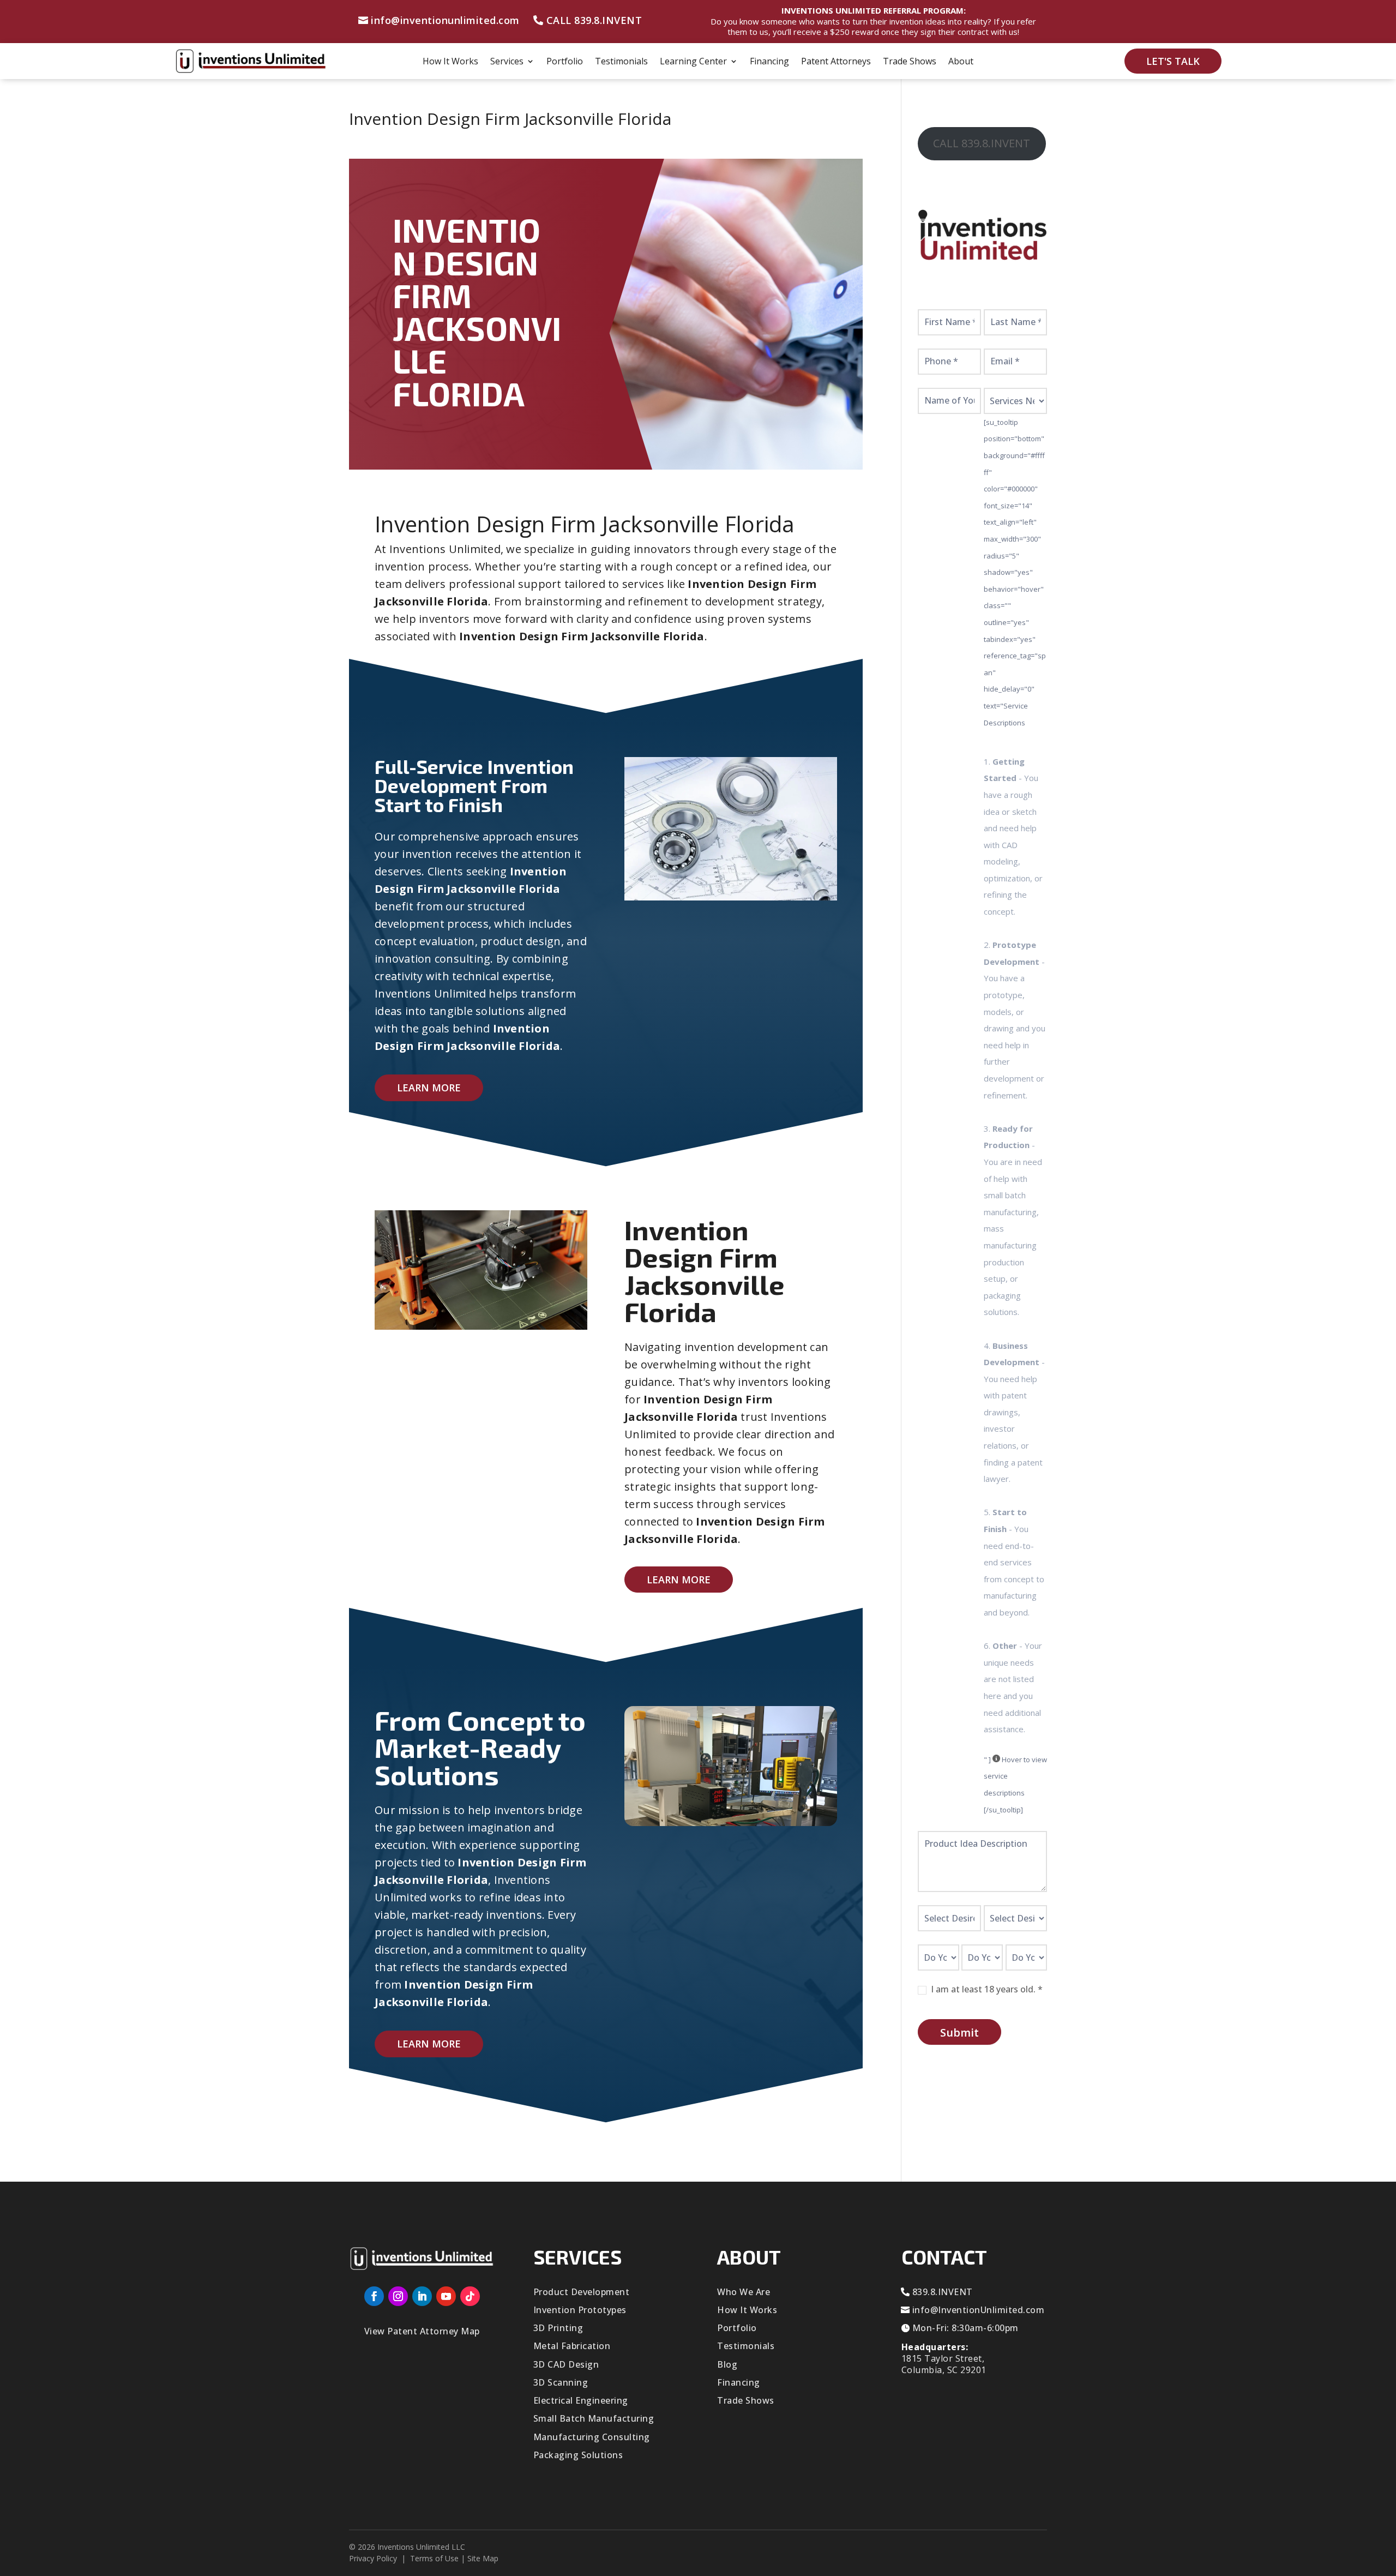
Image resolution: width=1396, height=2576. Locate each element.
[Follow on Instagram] (398, 2296)
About (961, 62)
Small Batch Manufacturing (594, 2418)
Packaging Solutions (578, 2455)
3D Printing (558, 2328)
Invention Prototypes (580, 2310)
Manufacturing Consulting (592, 2437)
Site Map (483, 2558)
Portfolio (565, 62)
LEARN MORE (429, 1088)
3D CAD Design (566, 2364)
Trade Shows (910, 62)
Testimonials (621, 62)
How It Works (450, 62)
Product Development (582, 2292)
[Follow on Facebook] (374, 2296)
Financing (769, 62)
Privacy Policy (373, 2558)
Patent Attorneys (836, 62)
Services (507, 62)
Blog (727, 2364)
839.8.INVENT (943, 2292)
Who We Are (744, 2292)
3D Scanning (561, 2382)
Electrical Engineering (581, 2400)
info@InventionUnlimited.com (979, 2310)
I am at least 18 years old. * (986, 1989)
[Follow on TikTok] (470, 2296)
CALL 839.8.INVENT (594, 20)
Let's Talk (1173, 61)
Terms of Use (434, 2558)
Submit (959, 2032)
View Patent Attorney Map (422, 2331)
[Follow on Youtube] (446, 2296)
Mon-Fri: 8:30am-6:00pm (965, 2328)
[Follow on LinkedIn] (422, 2296)
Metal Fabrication (572, 2346)
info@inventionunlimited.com (445, 20)
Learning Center (693, 62)
